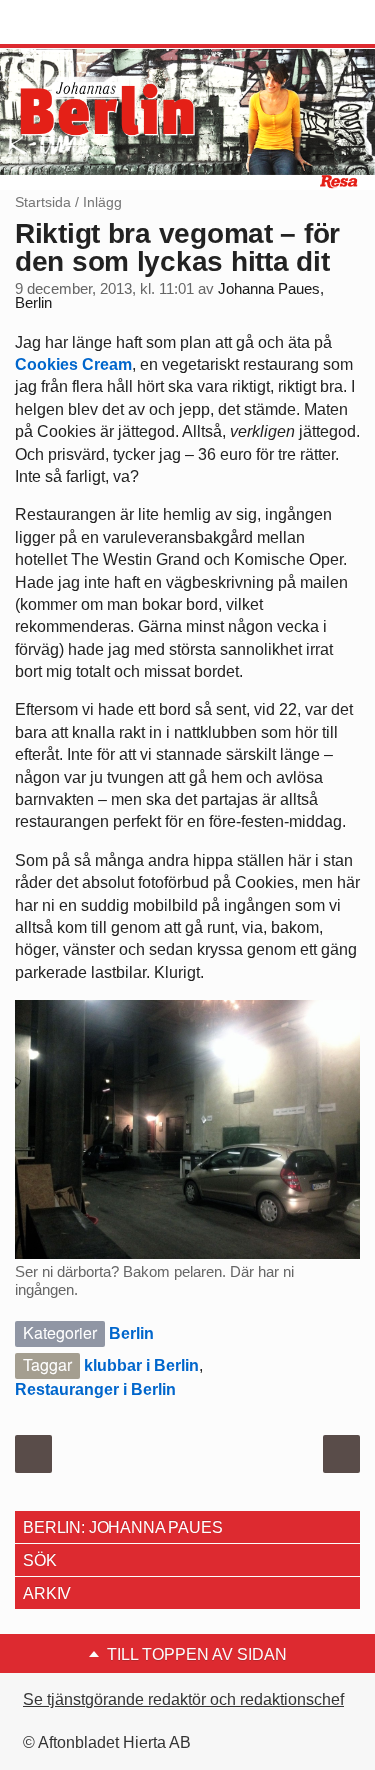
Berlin (131, 1333)
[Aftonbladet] (90, 23)
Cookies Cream (73, 364)
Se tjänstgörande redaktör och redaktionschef (183, 1699)
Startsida (43, 202)
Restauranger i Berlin (95, 1389)
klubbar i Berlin (141, 1365)
